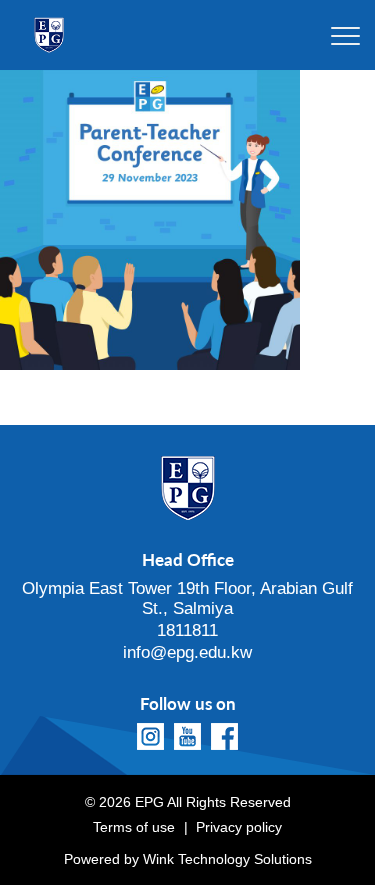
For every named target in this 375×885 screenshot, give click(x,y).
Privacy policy (239, 827)
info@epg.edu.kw (187, 652)
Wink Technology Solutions (227, 859)
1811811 (187, 630)
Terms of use (134, 827)
